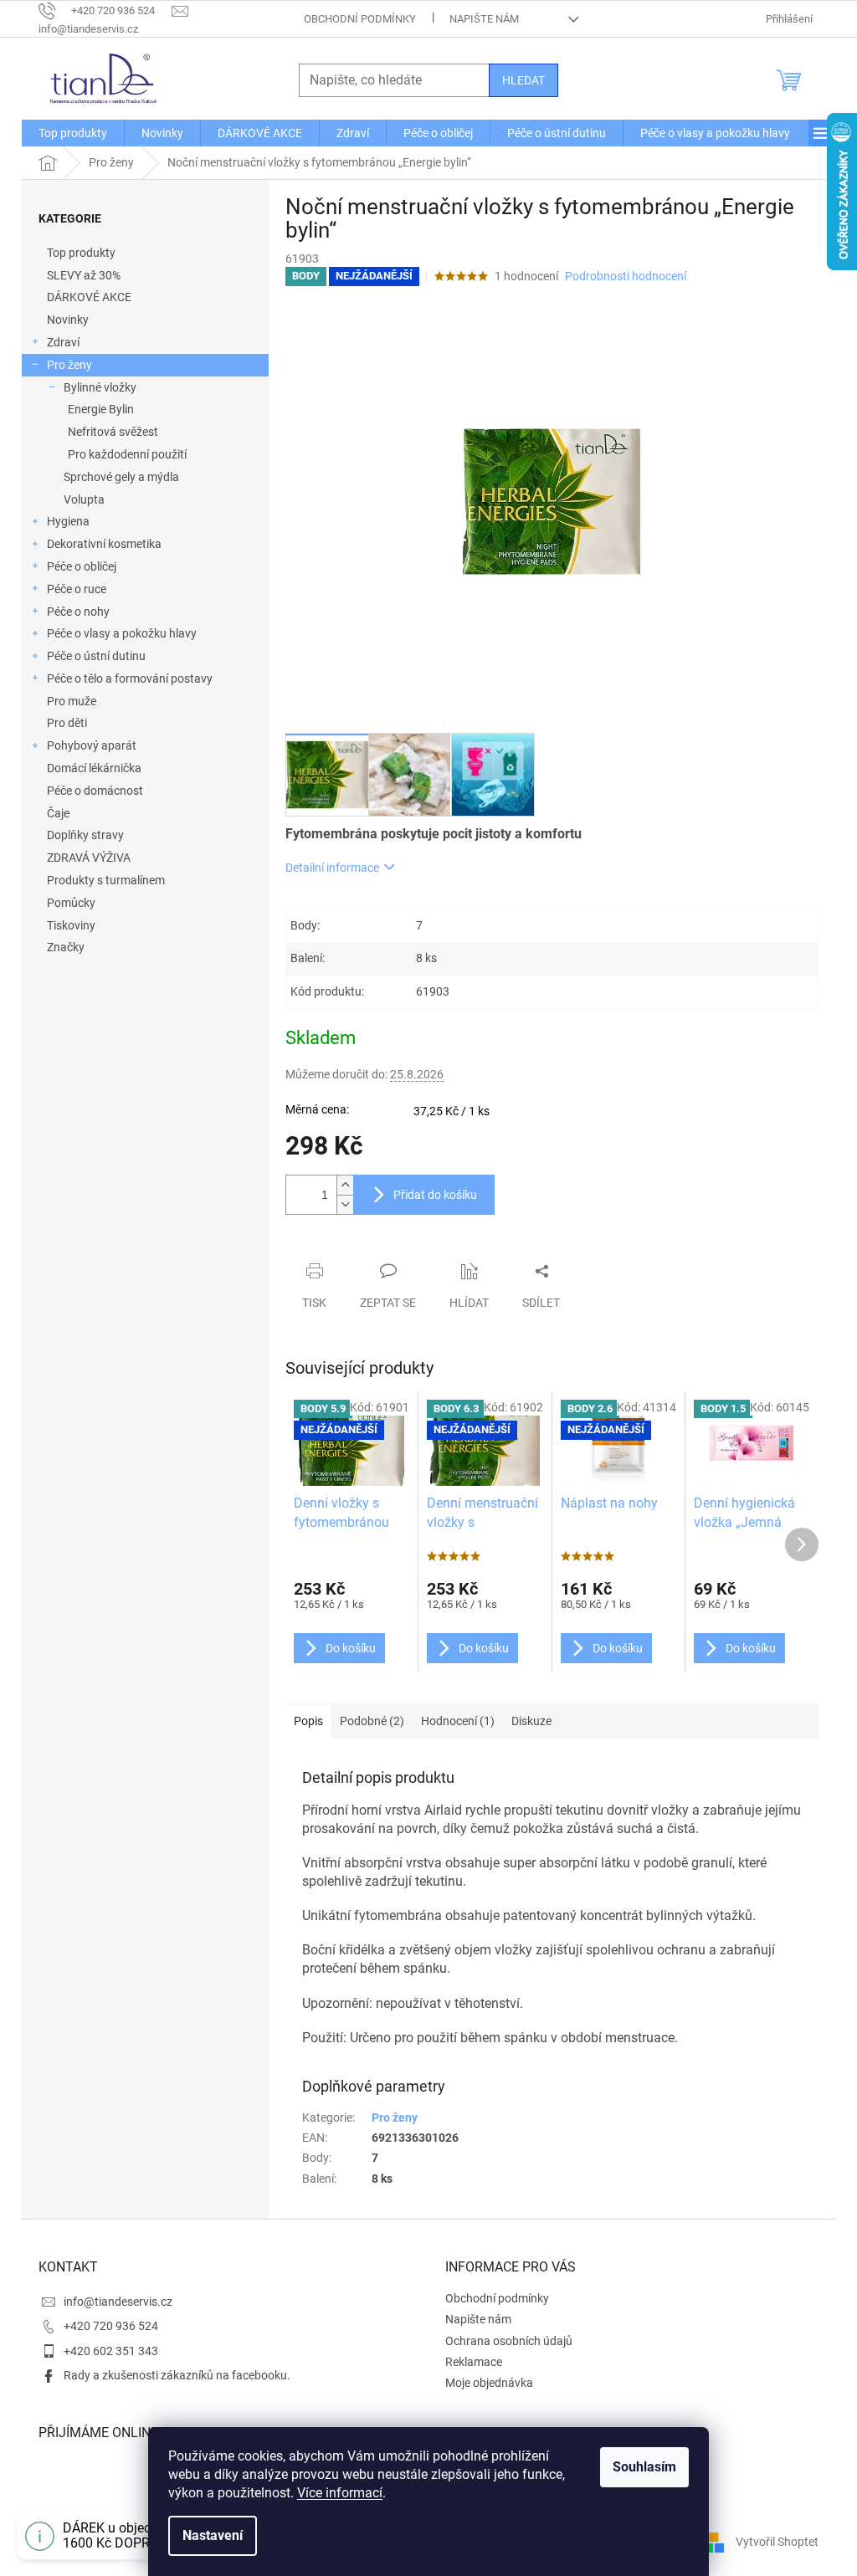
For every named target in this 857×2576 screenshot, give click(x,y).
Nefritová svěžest (113, 432)
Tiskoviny (71, 925)
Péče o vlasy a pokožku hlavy (122, 633)
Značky (66, 947)
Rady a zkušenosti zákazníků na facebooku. (177, 2375)
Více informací (340, 2493)
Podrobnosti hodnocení (626, 276)
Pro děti (67, 723)
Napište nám (484, 19)
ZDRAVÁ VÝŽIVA (89, 858)
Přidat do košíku (435, 1195)
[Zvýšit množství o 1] (345, 1185)
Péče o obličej (82, 566)
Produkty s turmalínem (106, 880)
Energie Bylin (101, 409)
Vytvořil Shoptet (777, 2541)
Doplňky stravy (85, 835)
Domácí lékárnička (94, 768)
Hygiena (68, 521)
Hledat (523, 80)
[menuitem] (73, 133)
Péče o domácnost (95, 791)
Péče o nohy (78, 612)
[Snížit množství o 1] (345, 1204)
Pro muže (72, 701)
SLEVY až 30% (84, 275)
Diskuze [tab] (531, 1721)
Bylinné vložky (100, 387)
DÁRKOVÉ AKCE (89, 297)
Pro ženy (69, 365)
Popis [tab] (308, 1721)
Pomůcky (71, 903)
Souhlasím (644, 2467)
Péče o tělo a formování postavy (130, 679)
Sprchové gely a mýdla (121, 477)
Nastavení (213, 2535)
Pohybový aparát (92, 745)
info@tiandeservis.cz (118, 2302)
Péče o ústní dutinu (96, 656)
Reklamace (474, 2362)
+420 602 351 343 (111, 2351)
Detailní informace (332, 868)
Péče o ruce (77, 589)
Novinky (68, 320)
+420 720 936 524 (111, 2326)
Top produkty (81, 253)
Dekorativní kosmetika (104, 544)
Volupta (84, 499)
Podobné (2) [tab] (372, 1721)
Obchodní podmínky (360, 19)
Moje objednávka (489, 2383)
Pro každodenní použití (127, 454)
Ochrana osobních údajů (509, 2341)
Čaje (58, 813)
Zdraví (63, 342)
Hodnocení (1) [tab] (458, 1721)
